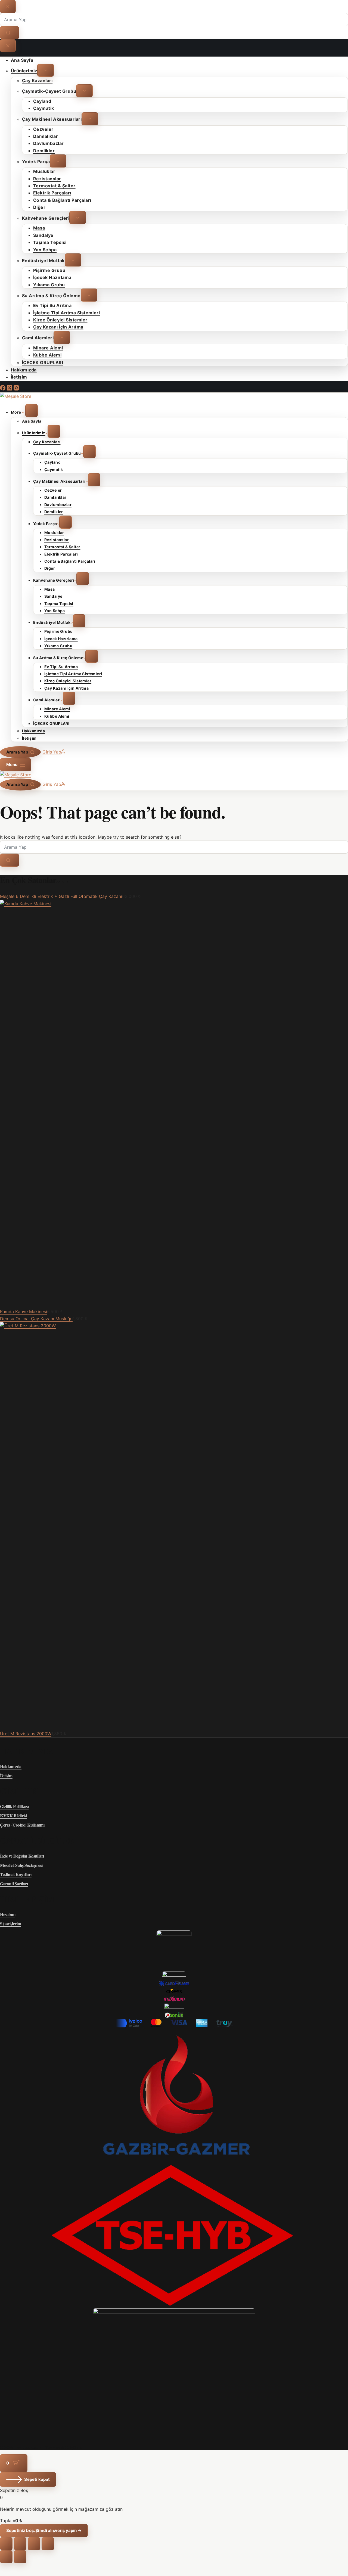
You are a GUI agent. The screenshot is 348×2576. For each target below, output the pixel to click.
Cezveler (53, 490)
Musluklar (54, 533)
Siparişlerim (10, 1924)
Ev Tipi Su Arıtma (61, 667)
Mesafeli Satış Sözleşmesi (21, 1865)
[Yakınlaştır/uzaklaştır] (6, 2544)
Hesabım (8, 1914)
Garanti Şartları (14, 1884)
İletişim (29, 738)
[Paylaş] (34, 2544)
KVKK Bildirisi (13, 1816)
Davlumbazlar (58, 505)
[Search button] (10, 860)
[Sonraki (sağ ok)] (20, 2557)
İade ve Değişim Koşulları (22, 1856)
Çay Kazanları (47, 442)
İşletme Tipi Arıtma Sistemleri (73, 674)
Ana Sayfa (32, 421)
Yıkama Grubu (58, 646)
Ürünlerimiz (34, 433)
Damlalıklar (55, 497)
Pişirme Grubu (58, 632)
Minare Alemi (57, 709)
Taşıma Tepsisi (59, 604)
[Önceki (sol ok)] (6, 2557)
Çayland (52, 462)
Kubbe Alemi (57, 716)
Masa (50, 589)
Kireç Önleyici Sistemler (68, 681)
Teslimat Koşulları (16, 1874)
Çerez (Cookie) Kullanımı (22, 1825)
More (16, 412)
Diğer (50, 568)
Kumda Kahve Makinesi (24, 1312)
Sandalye (53, 596)
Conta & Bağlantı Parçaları (70, 561)
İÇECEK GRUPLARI (51, 723)
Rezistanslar (57, 540)
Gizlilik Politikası (14, 1806)
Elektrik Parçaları (61, 554)
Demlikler (54, 512)
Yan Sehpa (55, 611)
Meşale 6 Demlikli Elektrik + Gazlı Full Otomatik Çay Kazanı (61, 896)
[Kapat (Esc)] (48, 2544)
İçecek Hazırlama (61, 639)
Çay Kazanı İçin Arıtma (66, 688)
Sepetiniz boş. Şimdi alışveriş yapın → (44, 2530)
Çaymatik (54, 469)
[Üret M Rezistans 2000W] (174, 1326)
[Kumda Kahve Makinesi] (174, 904)
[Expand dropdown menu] (32, 411)
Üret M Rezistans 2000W (26, 1734)
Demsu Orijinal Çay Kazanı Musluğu (36, 1319)
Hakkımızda (33, 731)
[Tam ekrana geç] (20, 2544)
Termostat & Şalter (62, 547)
